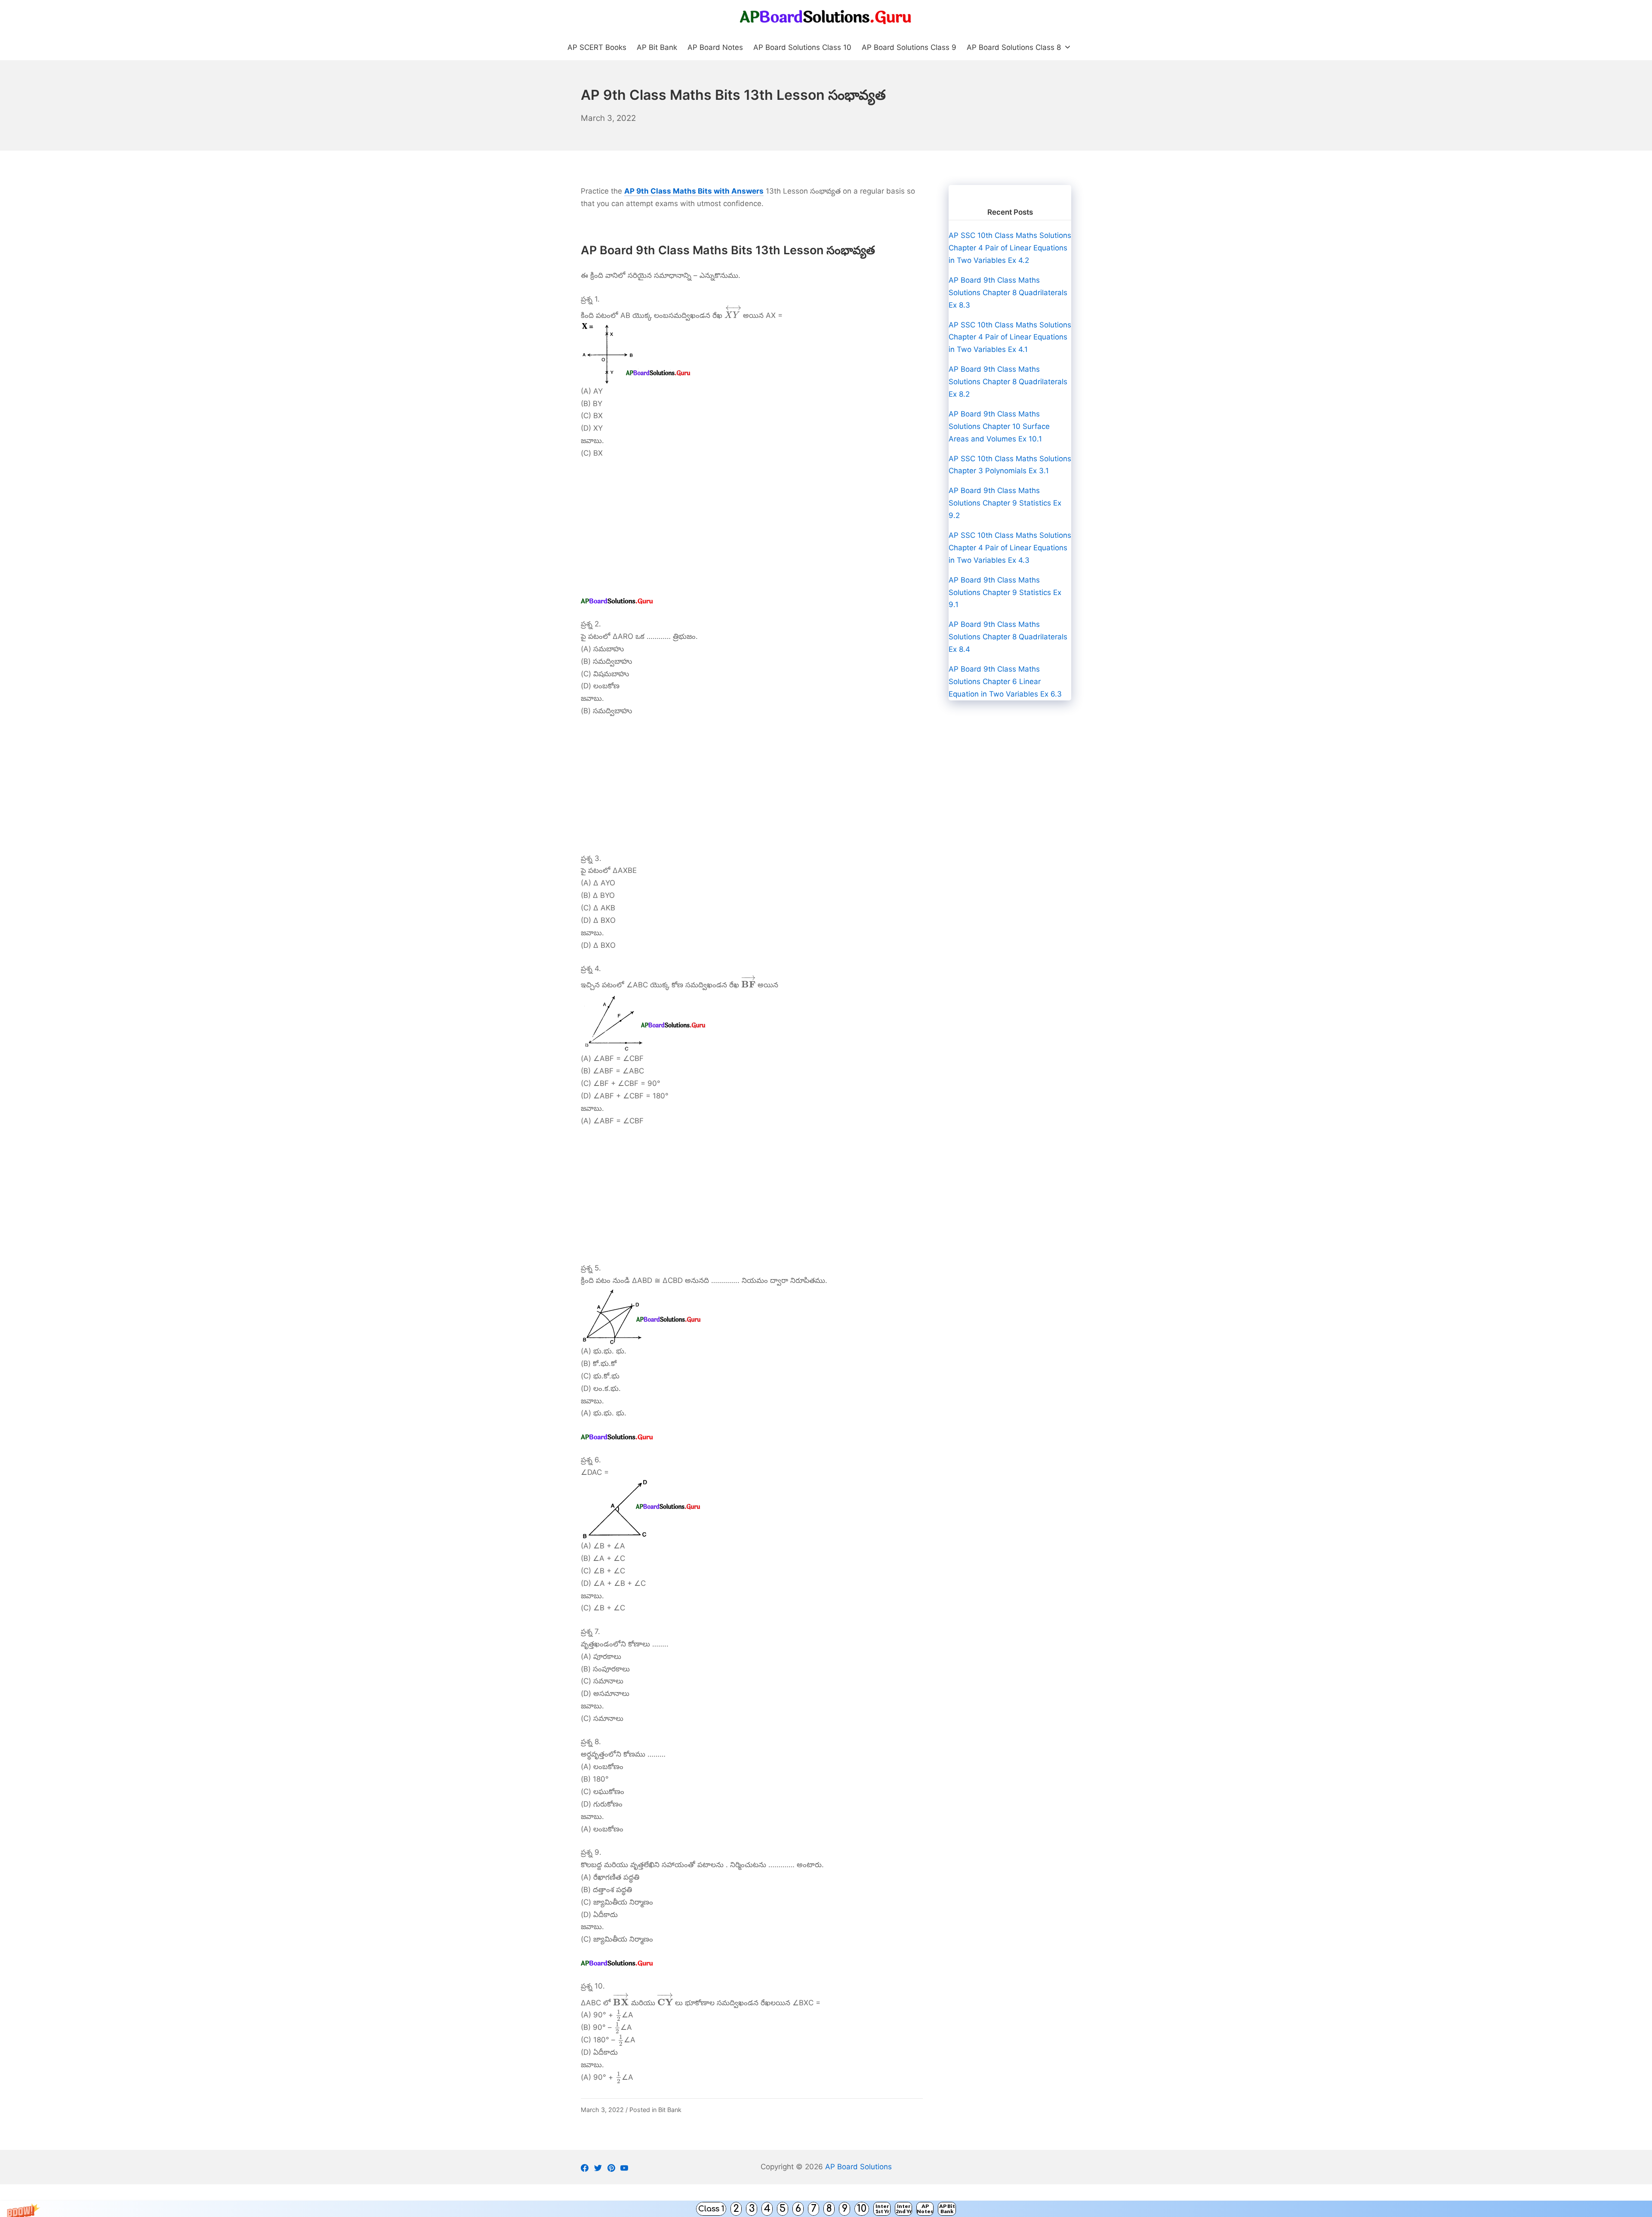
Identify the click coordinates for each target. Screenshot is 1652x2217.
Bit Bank (670, 2110)
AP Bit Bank (947, 2209)
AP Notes (925, 2209)
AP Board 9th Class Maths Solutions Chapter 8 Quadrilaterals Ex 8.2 (1008, 382)
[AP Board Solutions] (826, 17)
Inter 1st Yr (882, 2209)
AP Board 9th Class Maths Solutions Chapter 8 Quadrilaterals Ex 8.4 (1008, 637)
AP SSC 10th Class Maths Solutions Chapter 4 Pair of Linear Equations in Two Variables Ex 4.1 (1010, 337)
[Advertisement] (752, 531)
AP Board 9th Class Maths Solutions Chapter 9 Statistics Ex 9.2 (1005, 503)
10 (862, 2209)
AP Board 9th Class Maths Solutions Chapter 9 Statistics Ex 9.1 (1005, 592)
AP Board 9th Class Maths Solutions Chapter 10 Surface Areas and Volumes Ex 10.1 (999, 426)
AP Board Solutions (858, 2167)
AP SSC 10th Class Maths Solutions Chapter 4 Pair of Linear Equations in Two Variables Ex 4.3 (1010, 548)
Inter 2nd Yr (904, 2209)
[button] (826, 2209)
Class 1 (711, 2209)
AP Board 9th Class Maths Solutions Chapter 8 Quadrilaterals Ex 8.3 (1008, 293)
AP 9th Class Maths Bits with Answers (694, 191)
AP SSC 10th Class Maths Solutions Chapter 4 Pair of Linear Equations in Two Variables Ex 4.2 (1010, 248)
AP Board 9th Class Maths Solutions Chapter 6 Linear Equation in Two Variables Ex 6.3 (1005, 681)
